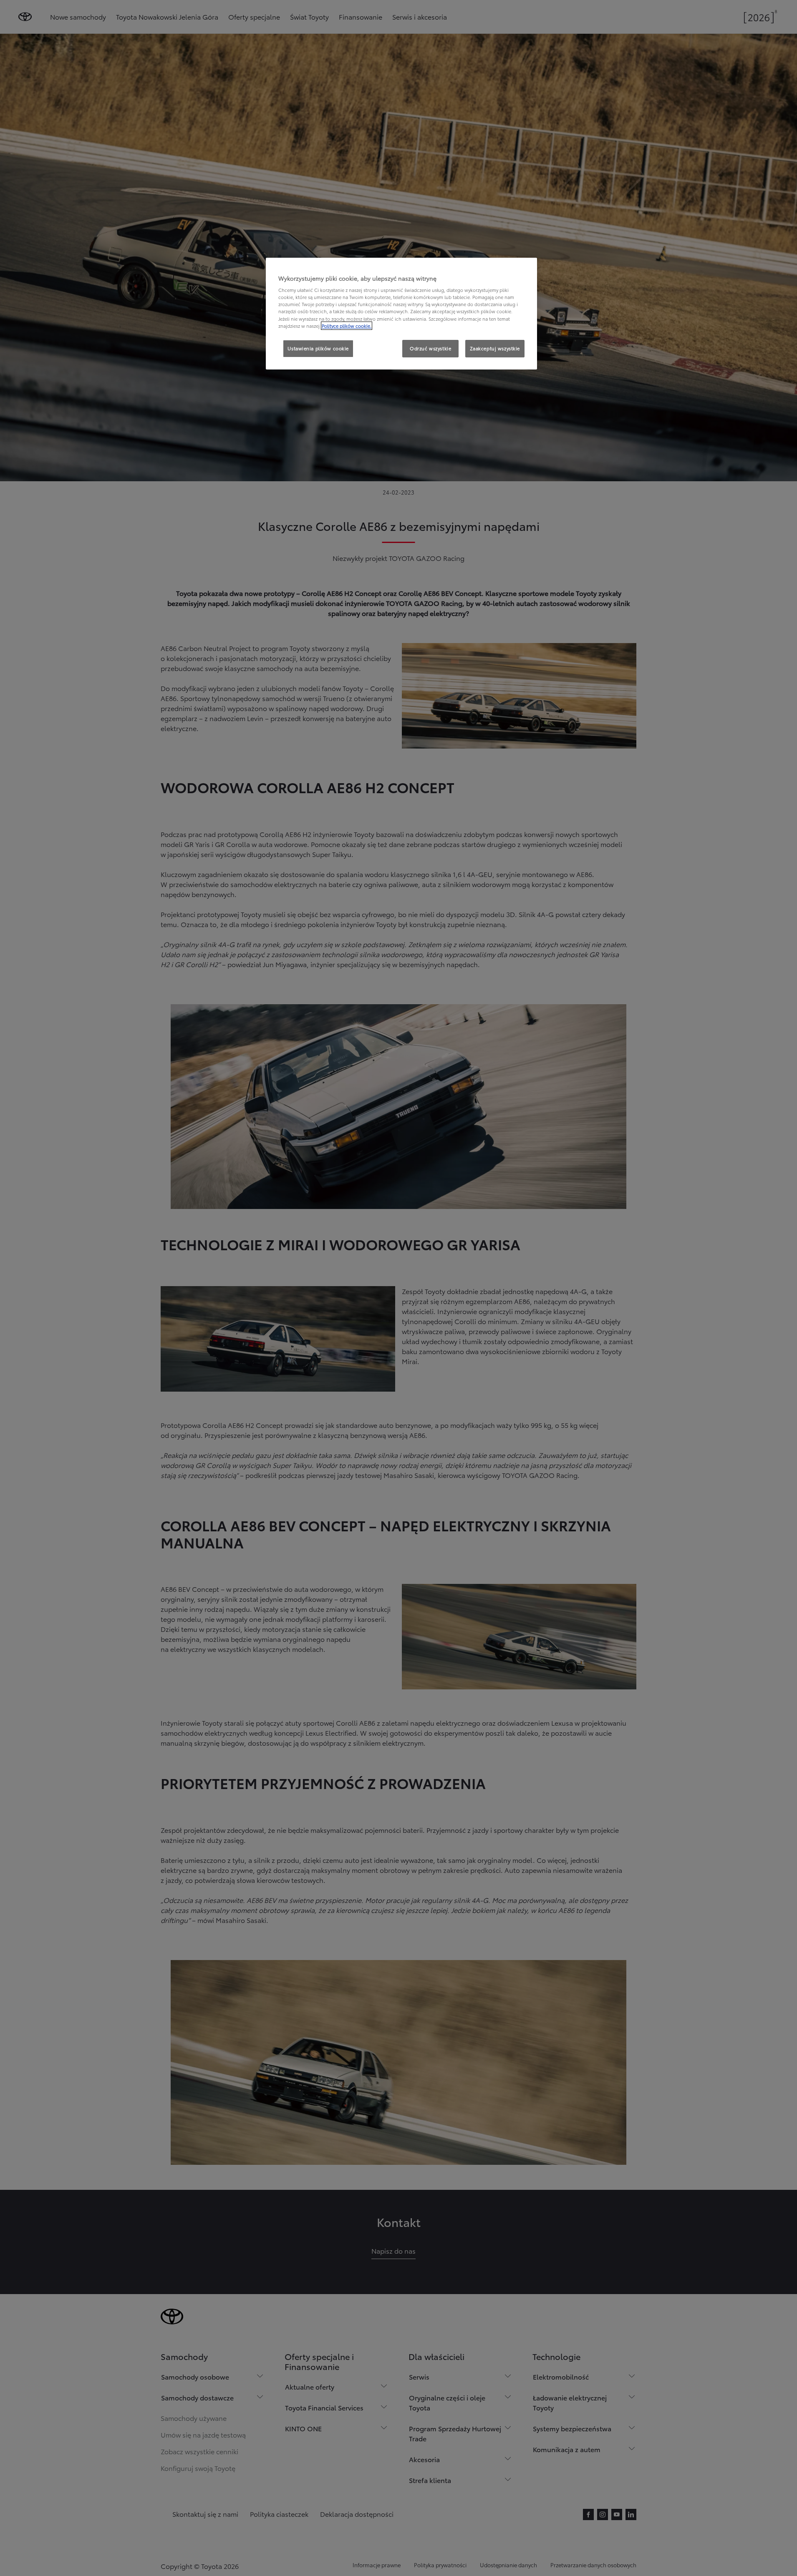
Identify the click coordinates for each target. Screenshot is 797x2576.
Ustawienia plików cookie (318, 348)
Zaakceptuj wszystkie (495, 348)
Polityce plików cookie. (347, 326)
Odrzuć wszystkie (430, 348)
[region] (401, 314)
